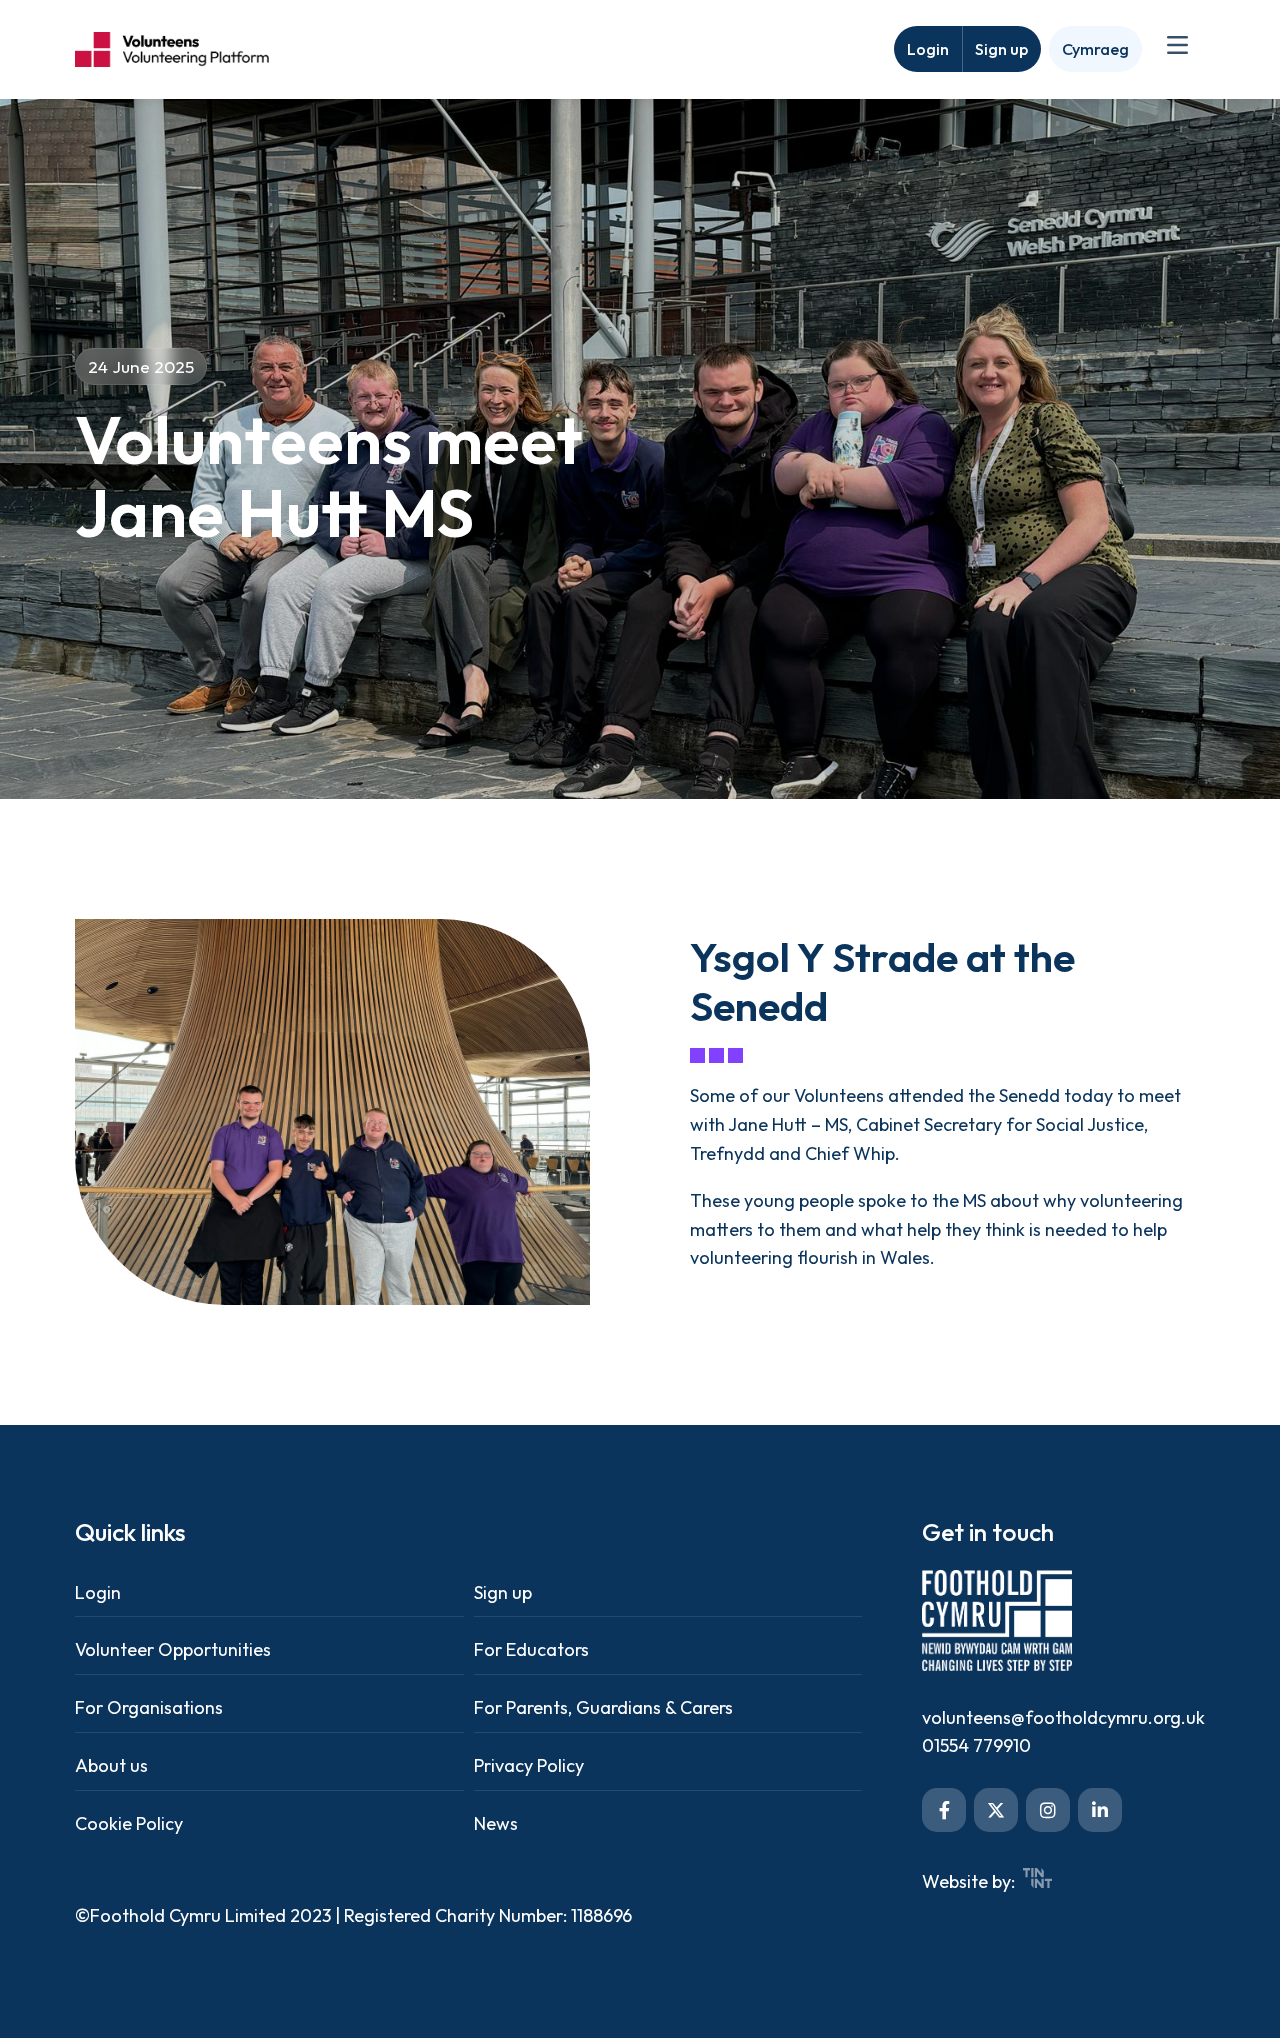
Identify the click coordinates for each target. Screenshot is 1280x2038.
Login (928, 49)
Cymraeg (1095, 49)
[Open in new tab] (944, 1810)
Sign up (1001, 49)
